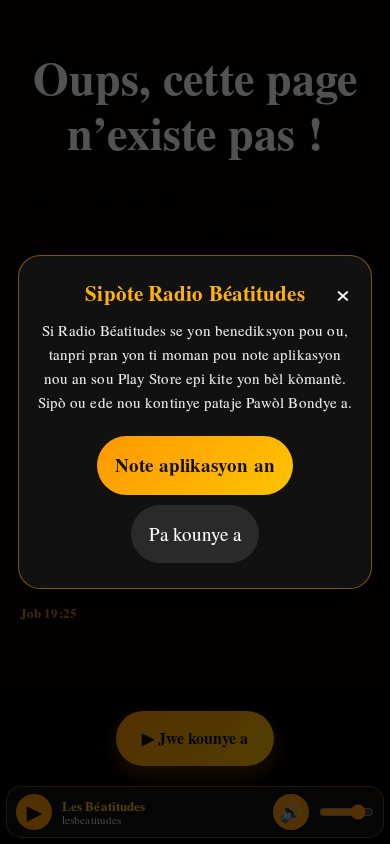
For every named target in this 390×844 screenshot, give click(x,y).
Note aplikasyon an (195, 464)
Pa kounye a (195, 533)
